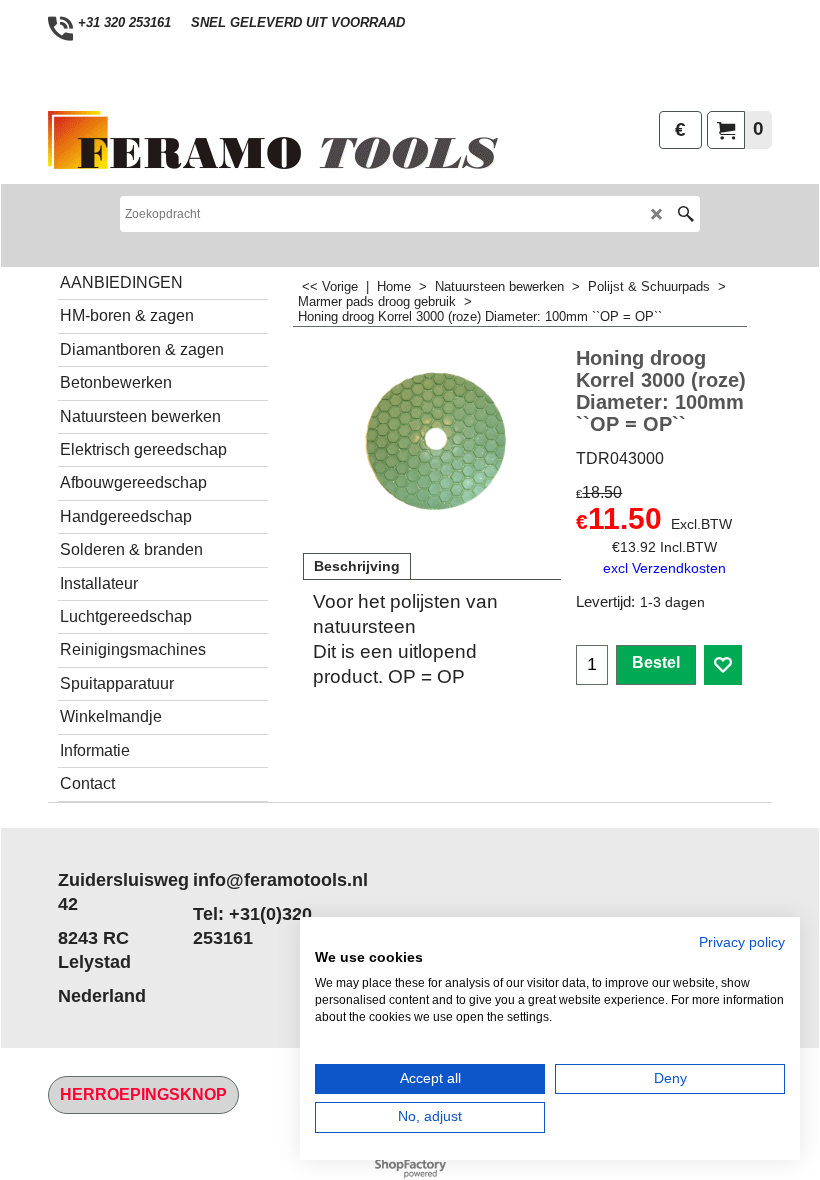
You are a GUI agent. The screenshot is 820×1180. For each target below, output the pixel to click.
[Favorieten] (723, 665)
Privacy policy (742, 942)
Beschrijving (357, 566)
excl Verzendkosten (664, 568)
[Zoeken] (685, 214)
